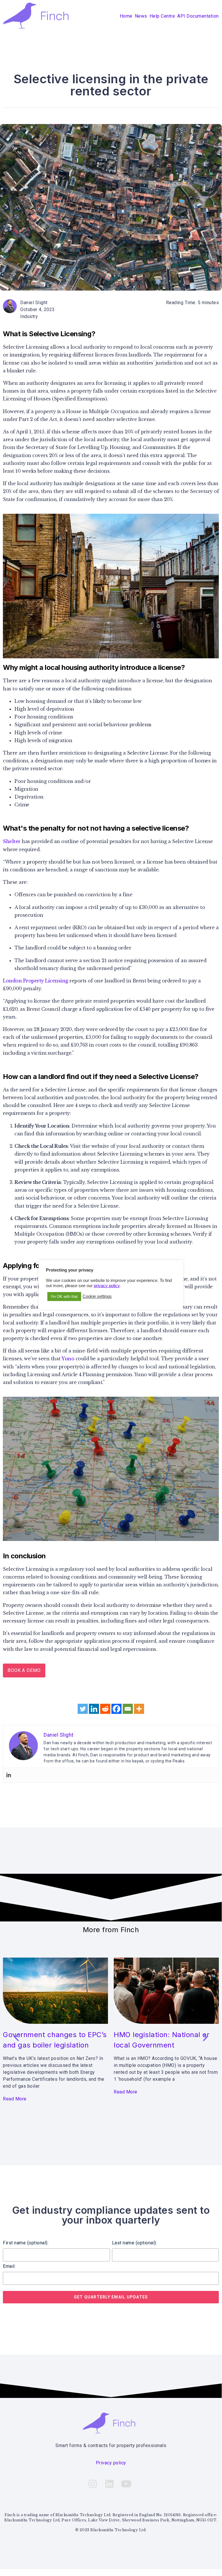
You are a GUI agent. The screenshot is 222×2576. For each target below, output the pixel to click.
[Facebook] (116, 1709)
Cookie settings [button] (97, 1296)
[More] (139, 1709)
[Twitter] (83, 1709)
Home (126, 16)
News (141, 16)
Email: (9, 2266)
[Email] (128, 1709)
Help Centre (162, 16)
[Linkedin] (94, 1709)
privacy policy (107, 1286)
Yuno (68, 1359)
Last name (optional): (135, 2243)
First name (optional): (26, 2243)
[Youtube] (126, 2484)
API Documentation (198, 16)
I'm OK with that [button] (64, 1297)
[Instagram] (93, 2484)
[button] (17, 2037)
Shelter (12, 841)
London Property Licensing (36, 981)
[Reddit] (105, 1709)
